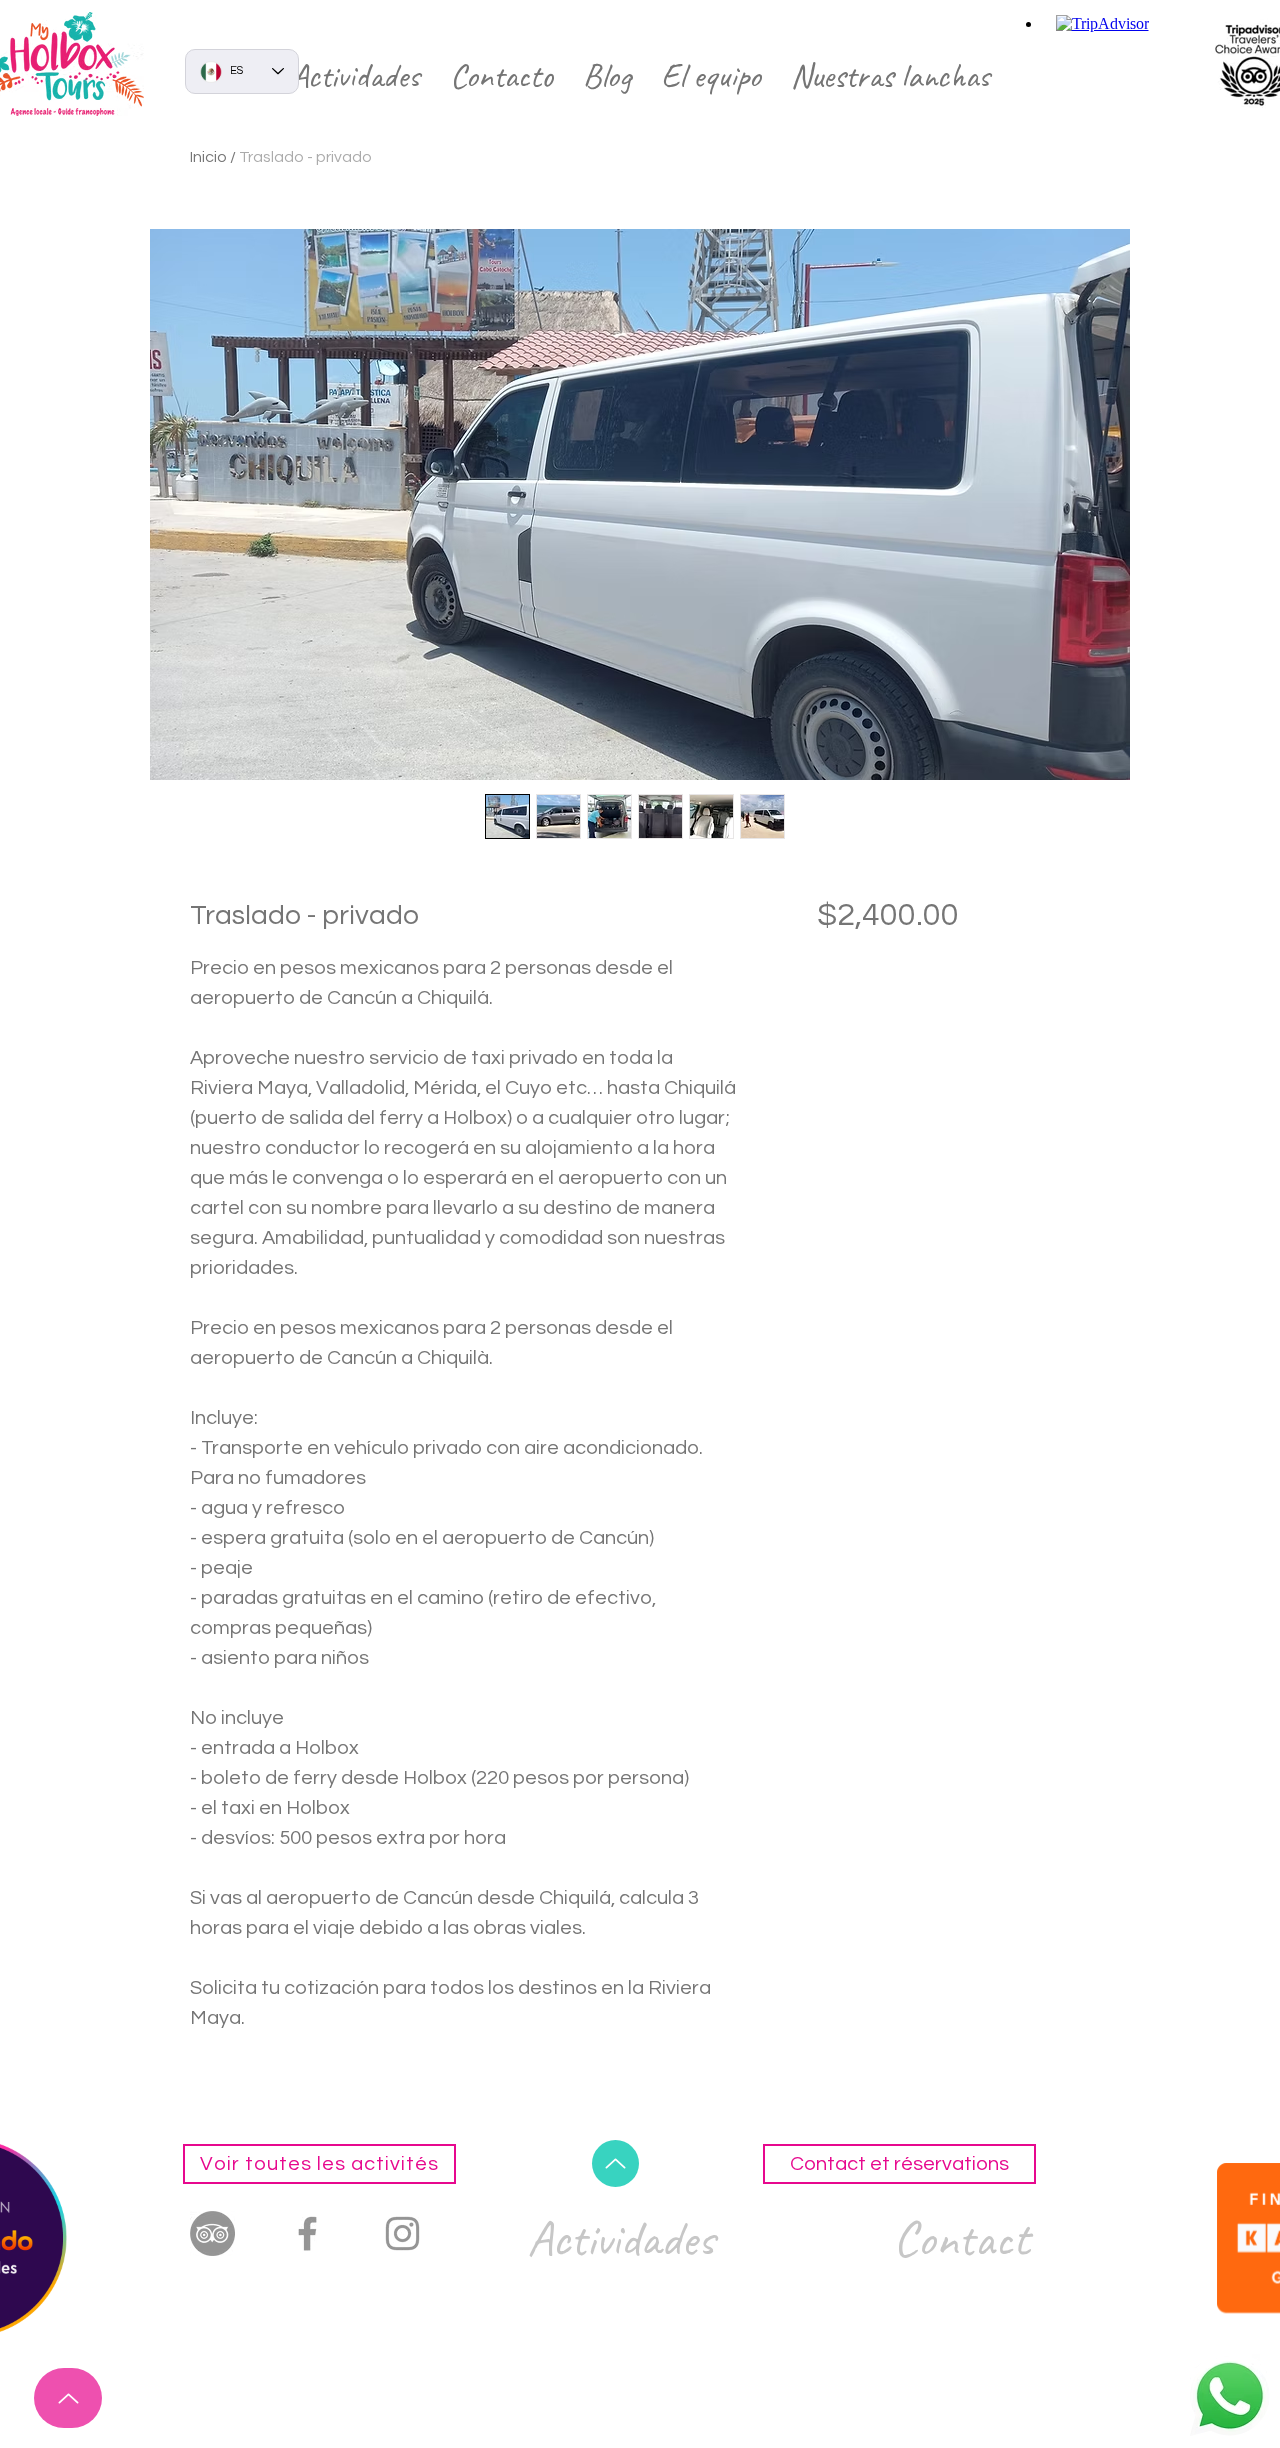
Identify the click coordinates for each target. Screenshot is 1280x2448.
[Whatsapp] (1230, 2396)
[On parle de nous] (212, 2233)
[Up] (68, 2398)
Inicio (208, 157)
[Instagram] (402, 2233)
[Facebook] (307, 2233)
